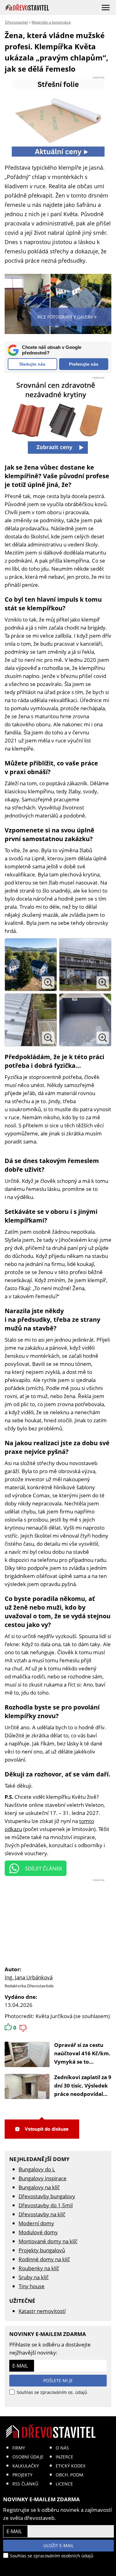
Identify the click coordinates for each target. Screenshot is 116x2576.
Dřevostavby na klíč (42, 2214)
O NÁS (62, 2448)
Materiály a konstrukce (51, 22)
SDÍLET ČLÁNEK (44, 1868)
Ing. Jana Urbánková (29, 1977)
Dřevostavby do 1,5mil (46, 2205)
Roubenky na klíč (39, 2268)
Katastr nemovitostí (42, 2311)
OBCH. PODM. (70, 2475)
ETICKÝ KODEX (71, 2466)
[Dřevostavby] (27, 7)
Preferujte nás (84, 364)
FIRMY (19, 2448)
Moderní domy (36, 2223)
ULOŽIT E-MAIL (58, 2545)
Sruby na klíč (34, 2277)
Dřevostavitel (16, 22)
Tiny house (32, 2286)
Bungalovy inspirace (43, 2178)
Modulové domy (38, 2232)
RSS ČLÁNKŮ (25, 2484)
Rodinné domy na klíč (44, 2259)
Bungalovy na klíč (39, 2187)
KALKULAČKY (26, 2466)
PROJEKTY (22, 2475)
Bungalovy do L (37, 2169)
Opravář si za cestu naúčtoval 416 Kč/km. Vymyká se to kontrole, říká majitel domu (82, 2062)
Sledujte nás (32, 364)
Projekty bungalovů (42, 2250)
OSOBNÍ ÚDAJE (28, 2457)
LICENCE (64, 2484)
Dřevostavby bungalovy (47, 2196)
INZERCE (64, 2457)
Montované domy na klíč (48, 2241)
